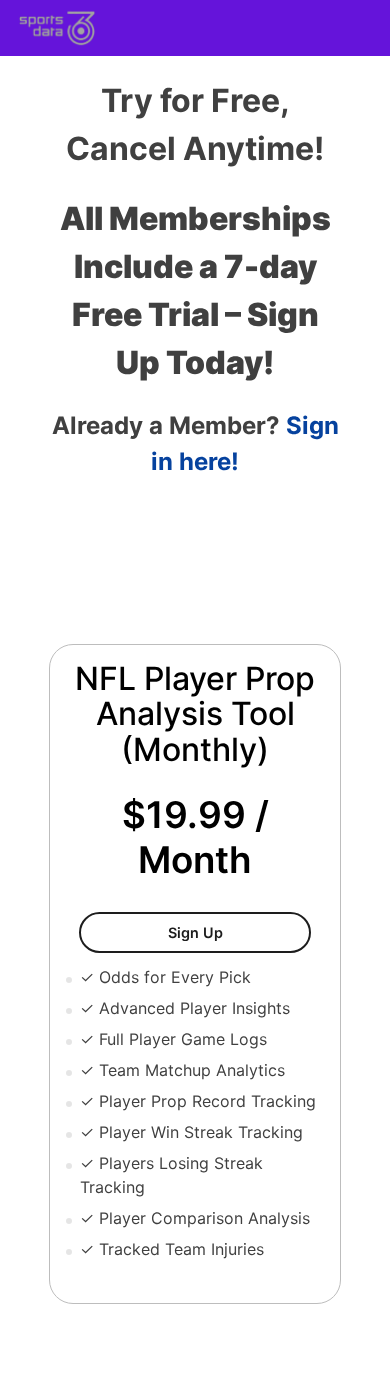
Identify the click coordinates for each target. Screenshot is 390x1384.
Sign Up (239, 932)
